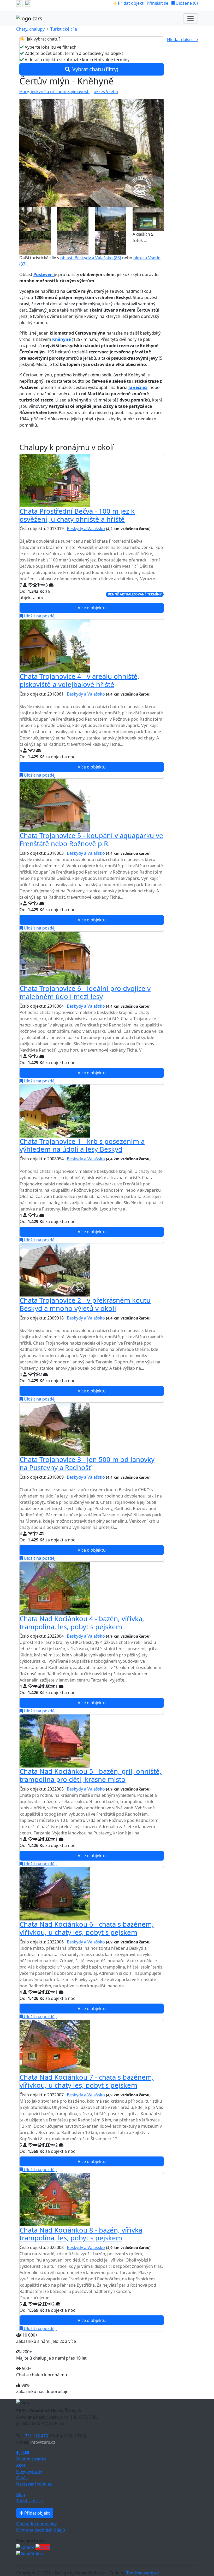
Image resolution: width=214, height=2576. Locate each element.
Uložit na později (40, 616)
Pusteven (44, 274)
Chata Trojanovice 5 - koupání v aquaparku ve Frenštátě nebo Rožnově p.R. (91, 840)
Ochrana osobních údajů (41, 2530)
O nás (22, 2478)
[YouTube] (27, 2453)
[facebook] (19, 3)
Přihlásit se (157, 3)
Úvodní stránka (31, 2459)
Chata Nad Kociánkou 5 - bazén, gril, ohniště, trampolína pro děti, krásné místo (91, 1775)
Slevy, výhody (29, 2471)
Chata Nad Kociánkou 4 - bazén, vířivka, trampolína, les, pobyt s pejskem (82, 1623)
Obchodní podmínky (36, 2524)
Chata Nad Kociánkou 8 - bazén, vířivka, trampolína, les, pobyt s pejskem (82, 2234)
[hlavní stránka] (29, 19)
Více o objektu (92, 608)
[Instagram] (22, 2453)
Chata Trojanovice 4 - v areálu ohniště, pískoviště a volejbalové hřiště (79, 680)
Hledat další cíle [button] (182, 39)
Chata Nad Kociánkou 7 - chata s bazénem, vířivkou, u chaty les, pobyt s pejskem (87, 2081)
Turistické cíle (64, 29)
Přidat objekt (130, 3)
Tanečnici (138, 387)
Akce (21, 2465)
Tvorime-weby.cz (143, 2573)
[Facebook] (18, 2453)
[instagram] (28, 3)
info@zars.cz (43, 2442)
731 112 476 (36, 2436)
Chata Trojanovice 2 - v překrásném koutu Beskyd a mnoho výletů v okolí (85, 1304)
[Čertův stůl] (92, 153)
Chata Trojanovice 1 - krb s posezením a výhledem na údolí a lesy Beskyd (82, 1145)
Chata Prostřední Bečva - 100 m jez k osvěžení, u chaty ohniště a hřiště (77, 515)
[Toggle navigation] (191, 19)
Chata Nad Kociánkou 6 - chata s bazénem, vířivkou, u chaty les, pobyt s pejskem (87, 1928)
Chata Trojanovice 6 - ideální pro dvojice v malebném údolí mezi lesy (85, 992)
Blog (21, 2494)
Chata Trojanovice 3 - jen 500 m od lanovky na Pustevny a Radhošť (87, 1464)
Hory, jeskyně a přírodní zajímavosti (54, 91)
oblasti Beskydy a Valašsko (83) (91, 258)
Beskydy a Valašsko (86, 529)
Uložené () (186, 3)
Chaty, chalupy (30, 29)
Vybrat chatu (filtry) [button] (95, 69)
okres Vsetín (106, 91)
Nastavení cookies (34, 2484)
